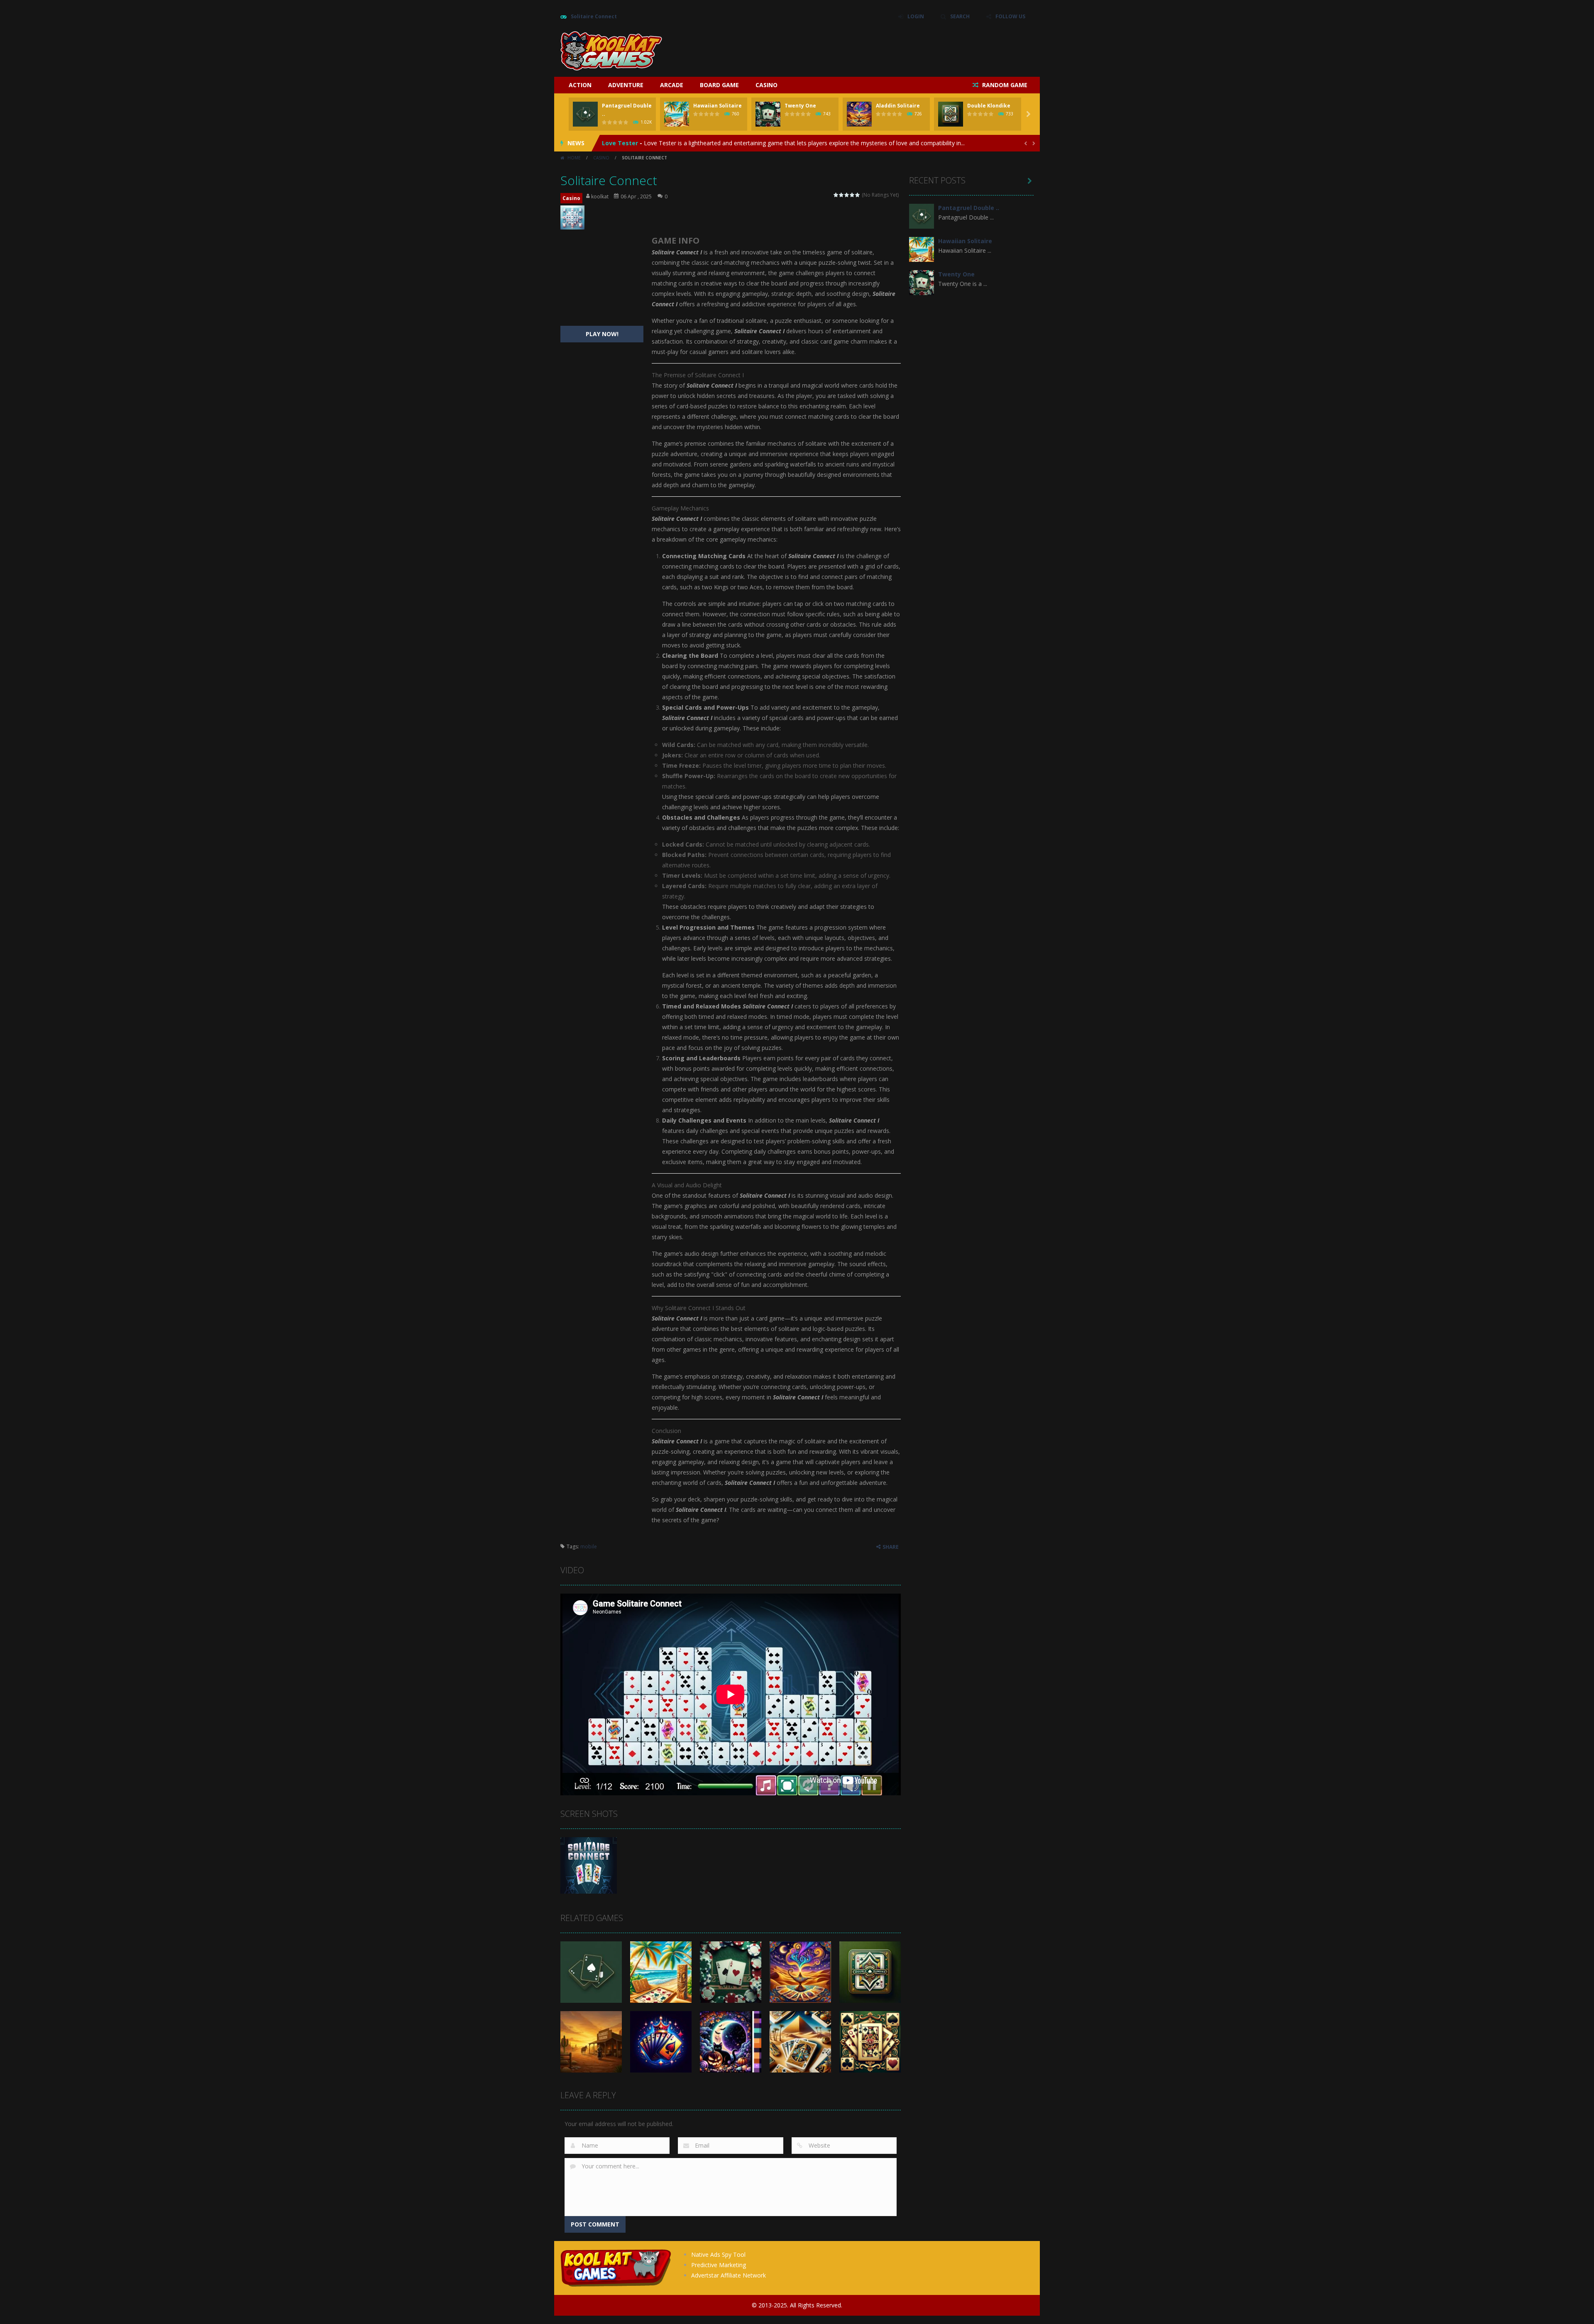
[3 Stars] (847, 195)
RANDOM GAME (1004, 85)
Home (574, 158)
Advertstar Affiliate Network (729, 2275)
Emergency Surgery (631, 143)
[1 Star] (836, 195)
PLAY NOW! (602, 334)
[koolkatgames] (611, 50)
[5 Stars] (858, 195)
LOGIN (916, 16)
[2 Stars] (842, 195)
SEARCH (960, 16)
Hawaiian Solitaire (718, 106)
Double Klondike (989, 106)
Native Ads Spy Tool (718, 2254)
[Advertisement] (883, 50)
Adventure (626, 85)
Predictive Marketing (719, 2265)
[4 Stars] (852, 195)
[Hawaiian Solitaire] (922, 249)
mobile (589, 1546)
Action (580, 85)
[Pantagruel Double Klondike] (922, 216)
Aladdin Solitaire (898, 106)
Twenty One (800, 106)
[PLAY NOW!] (585, 114)
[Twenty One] (922, 282)
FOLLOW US (1010, 16)
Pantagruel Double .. (969, 208)
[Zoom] (589, 1865)
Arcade (672, 85)
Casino (766, 85)
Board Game (719, 85)
